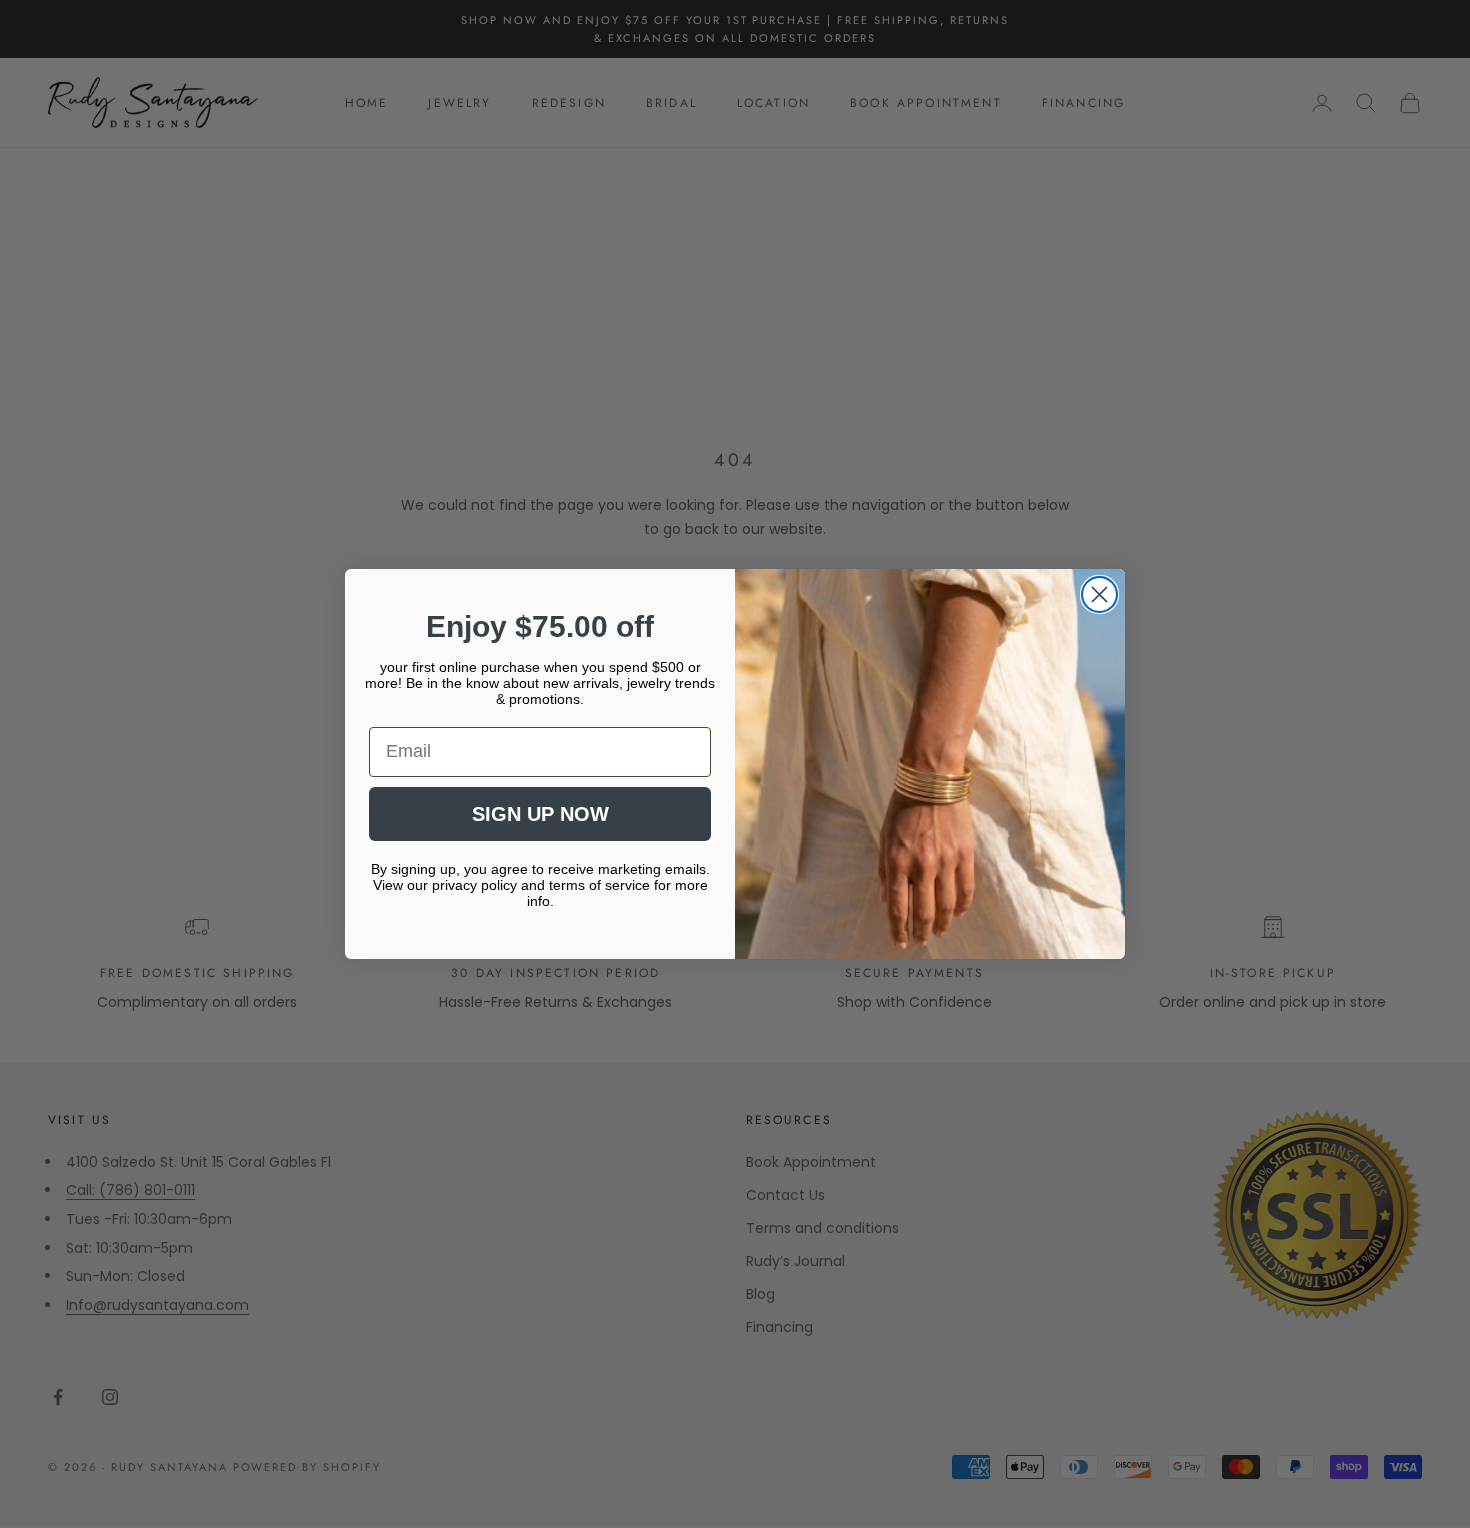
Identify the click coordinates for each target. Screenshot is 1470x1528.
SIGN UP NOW (540, 814)
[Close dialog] (1099, 594)
